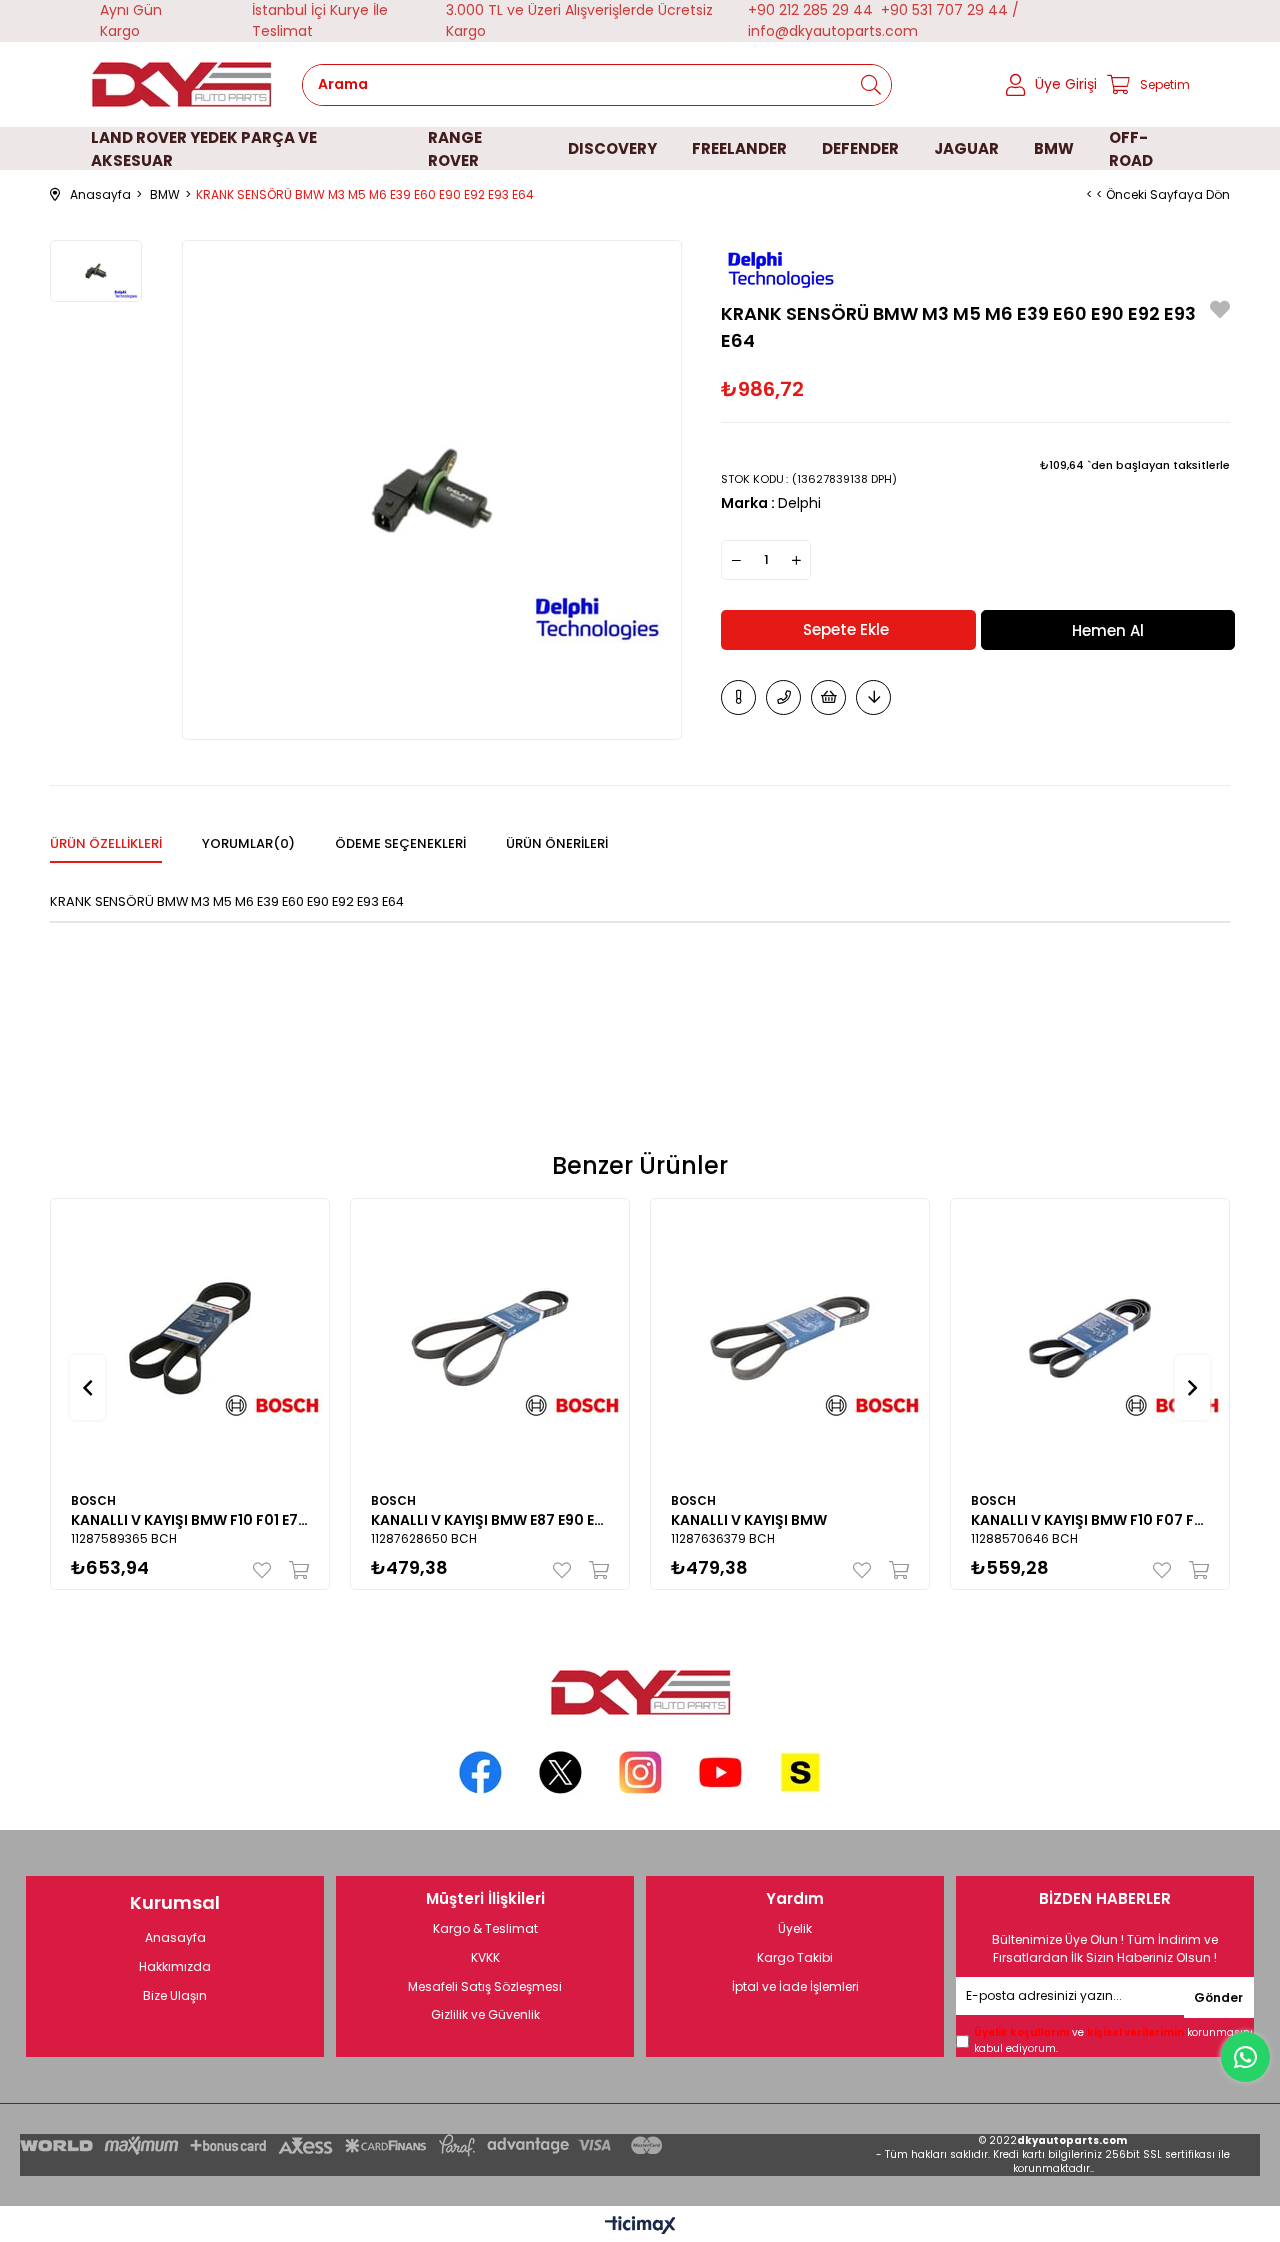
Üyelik (795, 1929)
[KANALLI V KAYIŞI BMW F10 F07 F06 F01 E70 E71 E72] (1090, 1338)
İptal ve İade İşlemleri (795, 1987)
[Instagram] (640, 1772)
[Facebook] (480, 1772)
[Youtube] (720, 1772)
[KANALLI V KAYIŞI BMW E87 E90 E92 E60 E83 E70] (490, 1338)
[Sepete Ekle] (294, 1570)
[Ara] (871, 85)
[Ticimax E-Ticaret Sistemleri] (640, 2226)
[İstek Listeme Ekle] (828, 697)
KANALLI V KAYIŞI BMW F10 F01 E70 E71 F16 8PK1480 (190, 1520)
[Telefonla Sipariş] (783, 697)
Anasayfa (175, 1938)
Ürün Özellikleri (106, 843)
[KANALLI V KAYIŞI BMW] (790, 1338)
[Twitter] (560, 1772)
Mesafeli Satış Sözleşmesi (485, 1987)
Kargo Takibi (795, 1958)
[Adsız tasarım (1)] (640, 1692)
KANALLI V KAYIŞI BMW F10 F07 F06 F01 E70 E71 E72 (1090, 1520)
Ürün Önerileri (557, 843)
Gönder (1218, 1997)
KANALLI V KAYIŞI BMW (749, 1520)
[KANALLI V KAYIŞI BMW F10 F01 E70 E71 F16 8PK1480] (190, 1338)
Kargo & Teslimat (485, 1929)
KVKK (485, 1958)
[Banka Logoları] (345, 2145)
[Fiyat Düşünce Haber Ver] (873, 697)
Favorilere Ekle (266, 1570)
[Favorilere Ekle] (1220, 312)
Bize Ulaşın (175, 1996)
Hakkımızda (175, 1967)
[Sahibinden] (800, 1772)
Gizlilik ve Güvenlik (485, 2015)
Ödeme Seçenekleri (400, 843)
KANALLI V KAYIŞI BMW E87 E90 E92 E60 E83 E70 (490, 1520)
